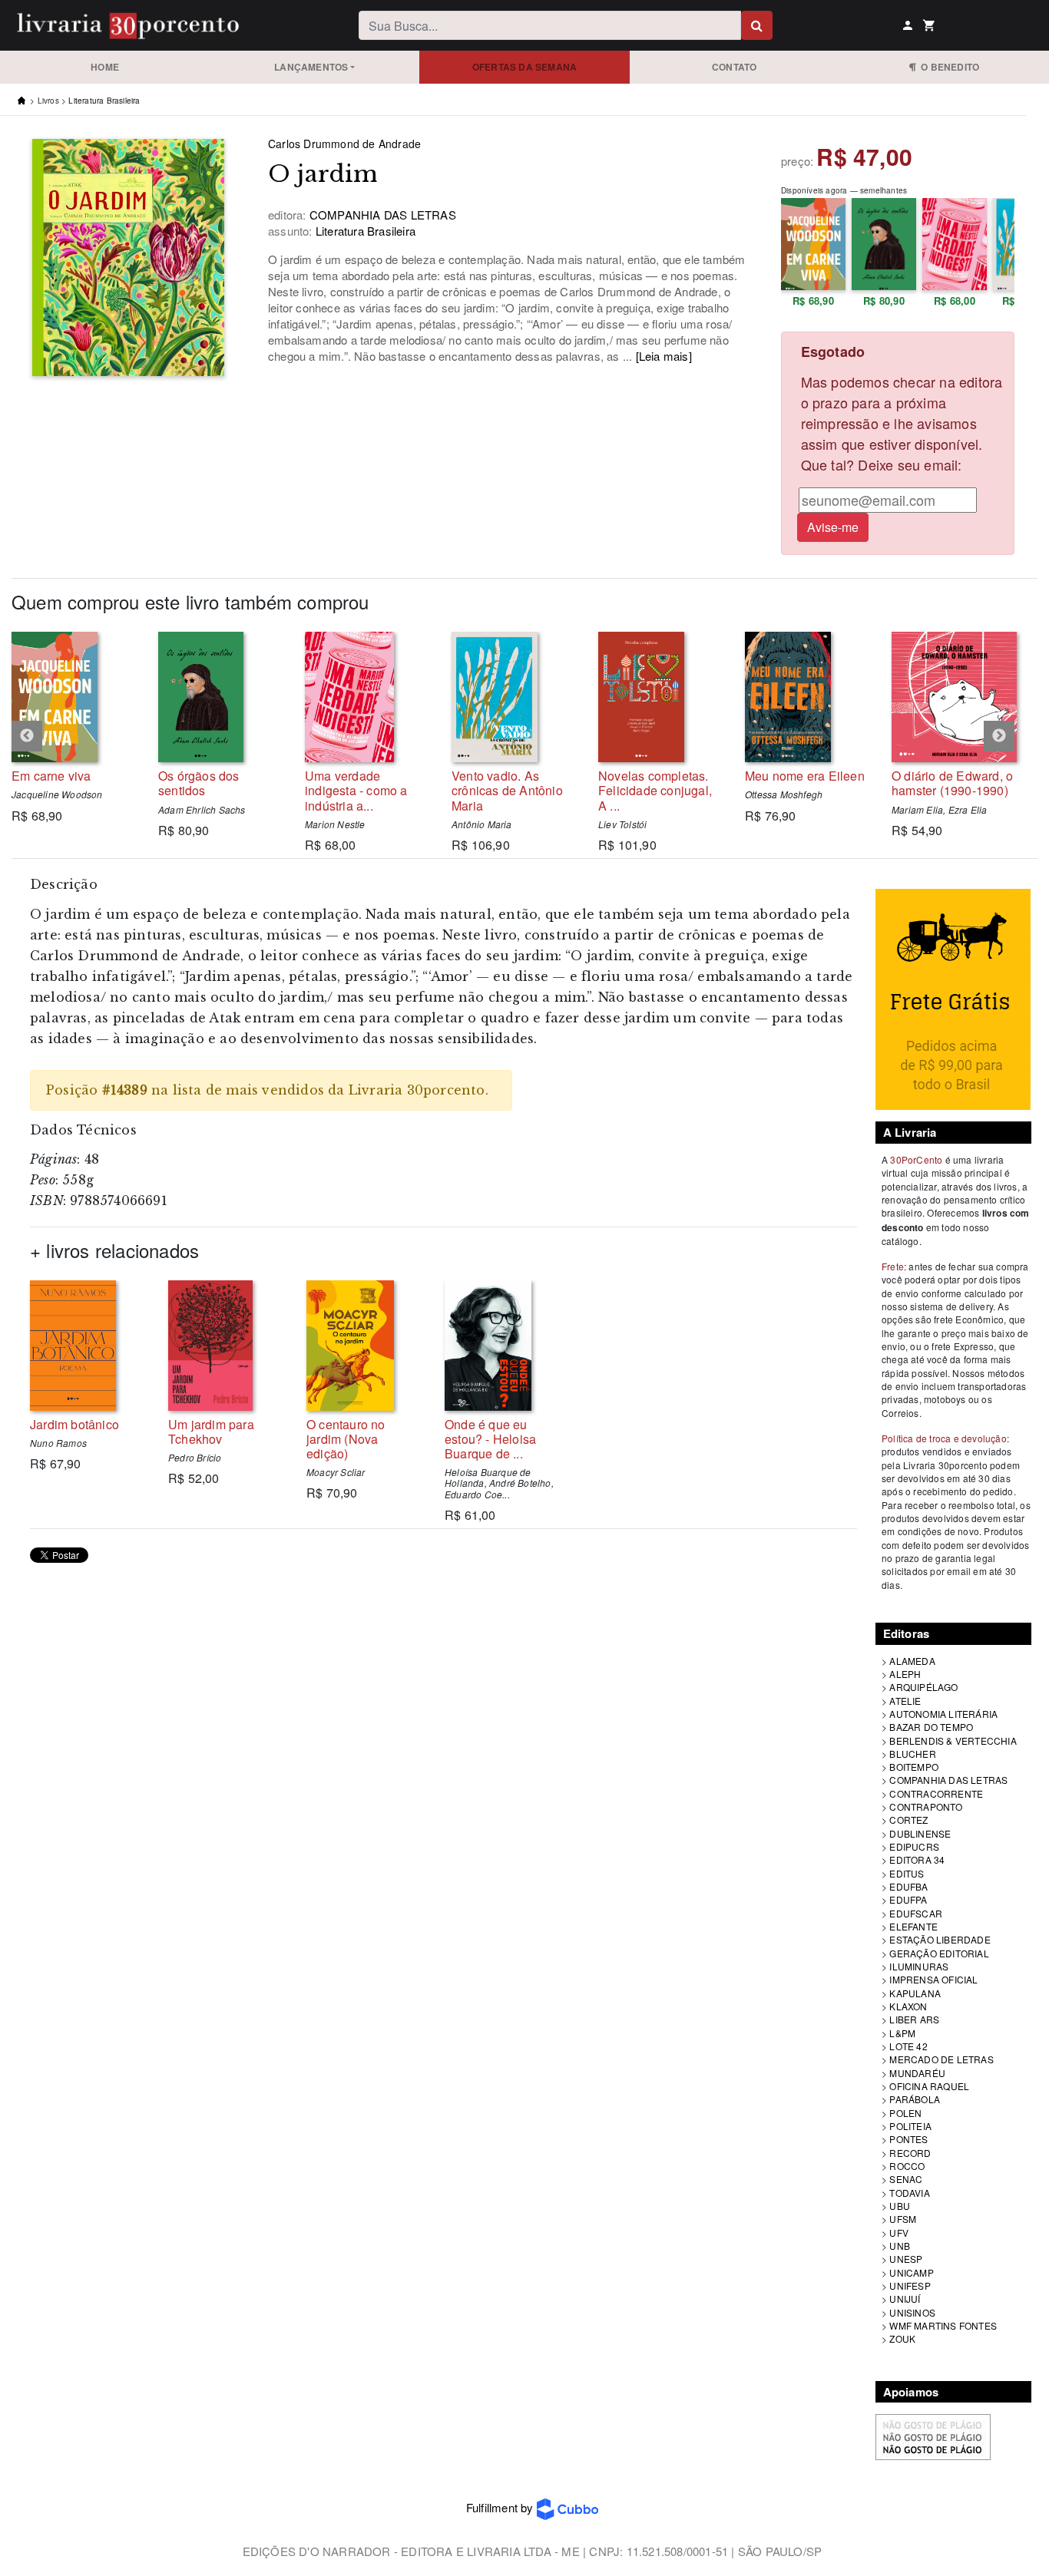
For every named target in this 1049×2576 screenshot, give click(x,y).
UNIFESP (910, 2285)
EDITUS (907, 1873)
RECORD (910, 2153)
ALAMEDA (912, 1661)
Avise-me (833, 527)
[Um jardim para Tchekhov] (226, 1346)
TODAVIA (909, 2193)
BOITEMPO (914, 1767)
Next (999, 736)
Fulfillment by (501, 2507)
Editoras (907, 1633)
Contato (734, 67)
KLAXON (908, 2006)
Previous (27, 736)
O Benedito (948, 67)
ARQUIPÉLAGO (923, 1687)
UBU (900, 2206)
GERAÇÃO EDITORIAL (939, 1953)
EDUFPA (908, 1899)
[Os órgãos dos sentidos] (220, 697)
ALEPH (905, 1674)
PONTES (908, 2139)
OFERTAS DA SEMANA (524, 67)
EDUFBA (908, 1886)
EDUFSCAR (916, 1913)
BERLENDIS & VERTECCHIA (953, 1740)
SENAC (906, 2179)
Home (105, 67)
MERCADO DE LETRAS (941, 2059)
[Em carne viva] (73, 697)
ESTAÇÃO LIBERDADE (940, 1939)
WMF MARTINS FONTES (943, 2325)
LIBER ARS (914, 2019)
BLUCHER (912, 1754)
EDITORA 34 (917, 1859)
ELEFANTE (913, 1926)
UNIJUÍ (905, 2299)
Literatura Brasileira (104, 101)
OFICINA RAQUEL (929, 2086)
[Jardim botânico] (88, 1346)
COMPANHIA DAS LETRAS (948, 1780)
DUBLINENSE (920, 1833)
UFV (899, 2233)
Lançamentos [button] (311, 67)
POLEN (905, 2113)
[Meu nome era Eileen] (807, 697)
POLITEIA (910, 2126)
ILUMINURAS (919, 1966)
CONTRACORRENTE (936, 1793)
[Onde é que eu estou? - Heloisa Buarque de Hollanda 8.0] (502, 1346)
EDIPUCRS (914, 1846)
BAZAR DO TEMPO (931, 1727)
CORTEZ (908, 1820)
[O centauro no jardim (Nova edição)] (364, 1346)
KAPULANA (915, 1993)
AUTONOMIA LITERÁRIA (943, 1714)
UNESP (906, 2259)
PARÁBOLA (915, 2099)
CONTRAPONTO (926, 1807)
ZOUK (902, 2338)
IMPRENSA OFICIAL (933, 1979)
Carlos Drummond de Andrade (344, 144)
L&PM (902, 2033)
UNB (900, 2246)
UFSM (903, 2219)
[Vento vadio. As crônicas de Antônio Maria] (513, 697)
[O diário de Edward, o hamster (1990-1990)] (953, 697)
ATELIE (905, 1701)
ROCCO (907, 2166)
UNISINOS (912, 2312)
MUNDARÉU (917, 2073)
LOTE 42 (908, 2046)
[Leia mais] (664, 356)
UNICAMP (911, 2272)
